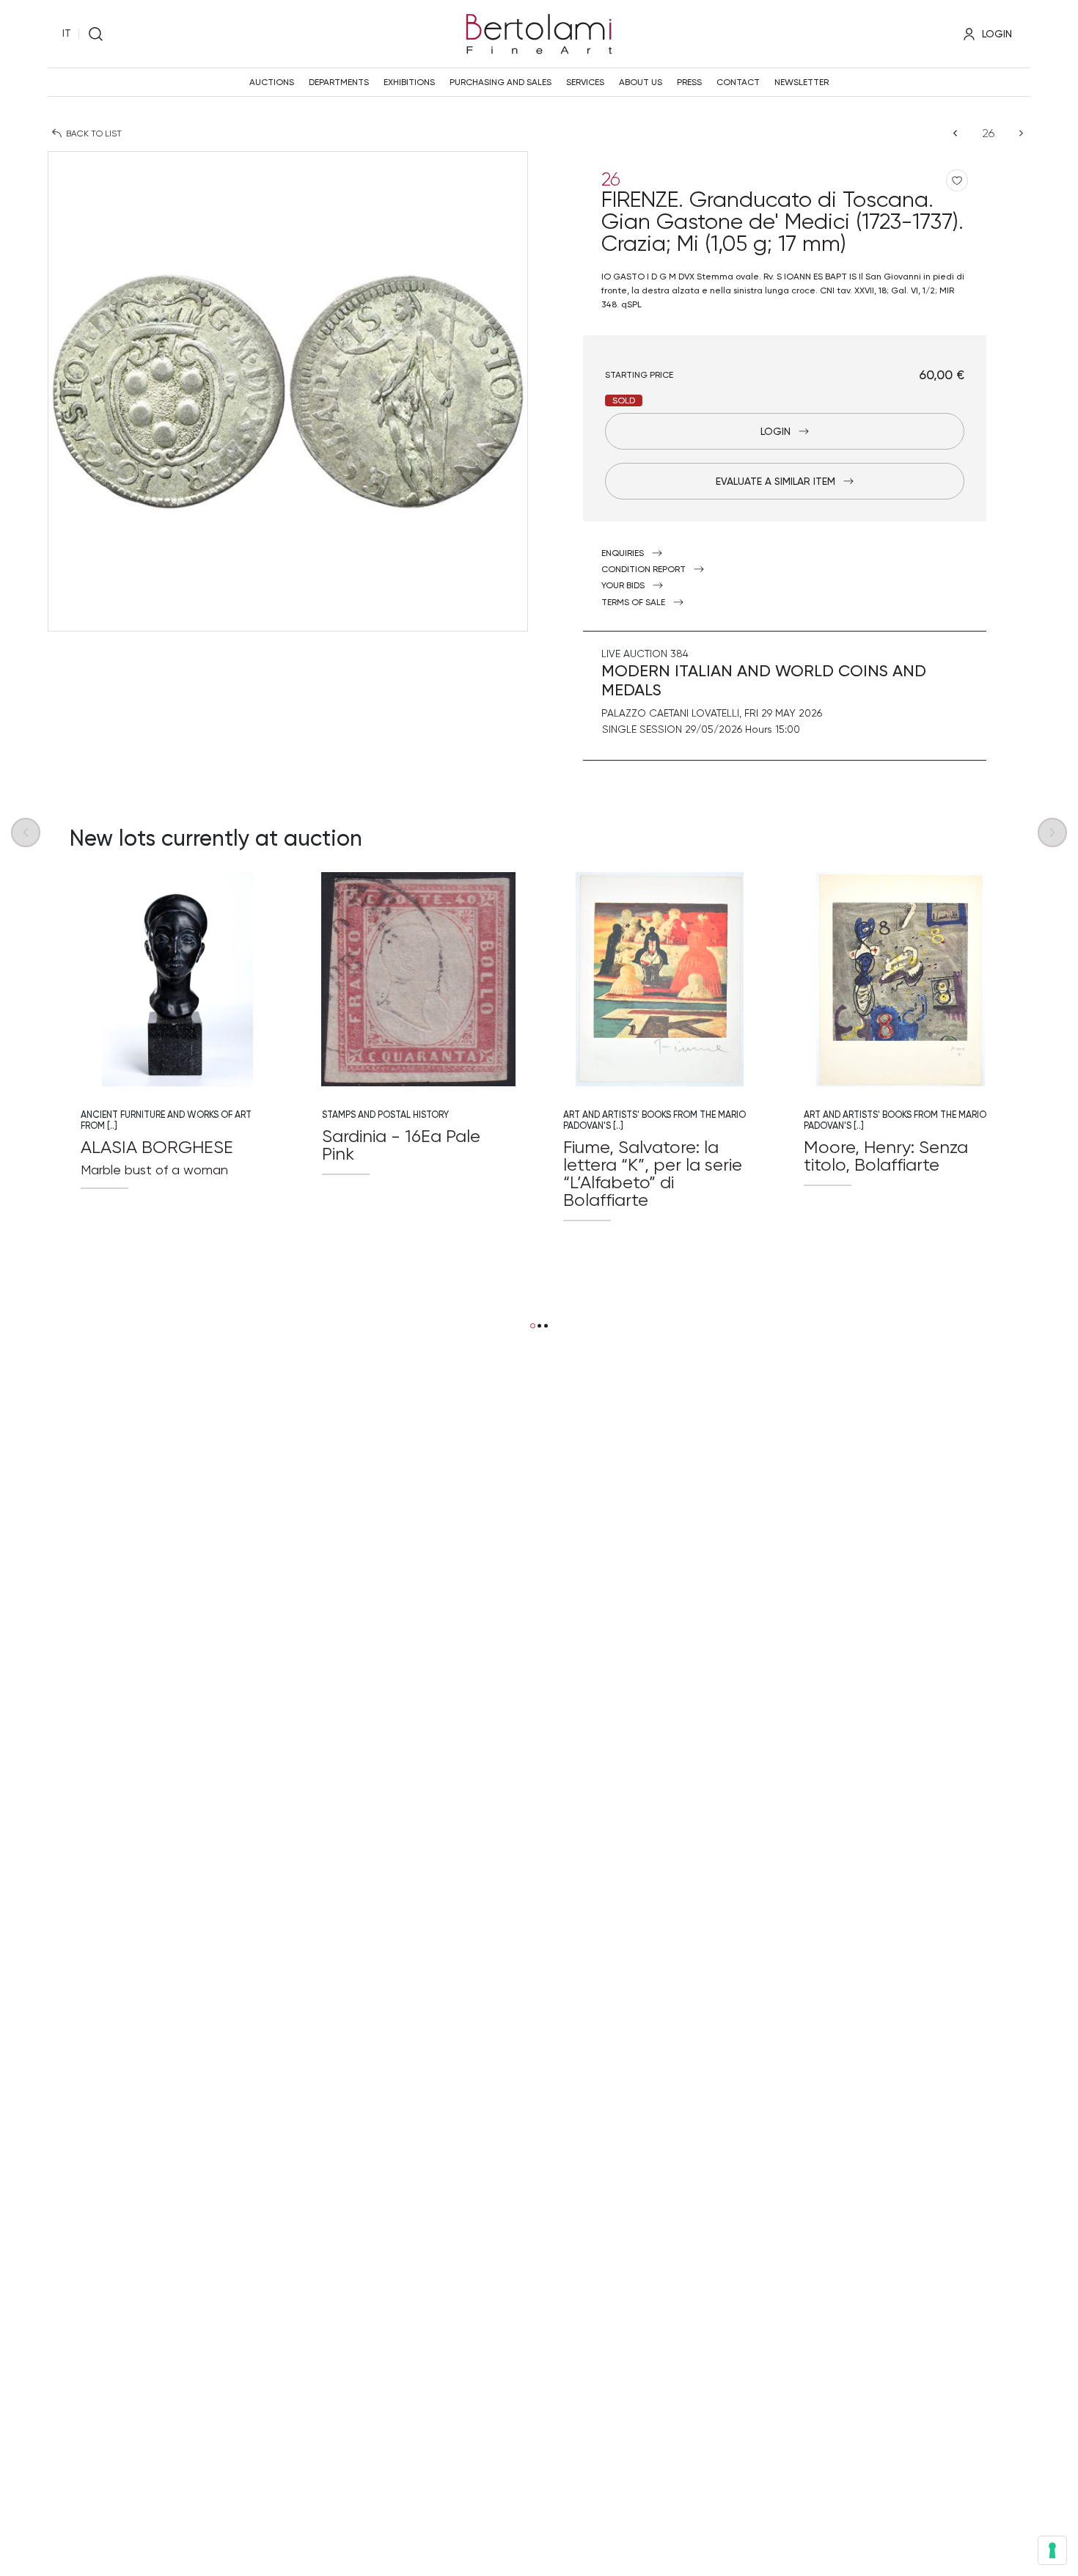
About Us (641, 82)
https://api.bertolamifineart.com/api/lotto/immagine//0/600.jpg (177, 979)
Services (585, 82)
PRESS (689, 82)
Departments (339, 82)
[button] (533, 1326)
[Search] (96, 34)
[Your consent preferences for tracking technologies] (1052, 2550)
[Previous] (955, 133)
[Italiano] (67, 34)
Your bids (623, 585)
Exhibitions (409, 82)
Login (775, 431)
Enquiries (623, 553)
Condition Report (643, 569)
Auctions (272, 82)
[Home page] (539, 32)
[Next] (1021, 133)
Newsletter (802, 82)
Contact (738, 82)
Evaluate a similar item (775, 481)
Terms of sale (633, 602)
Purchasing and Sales (500, 82)
